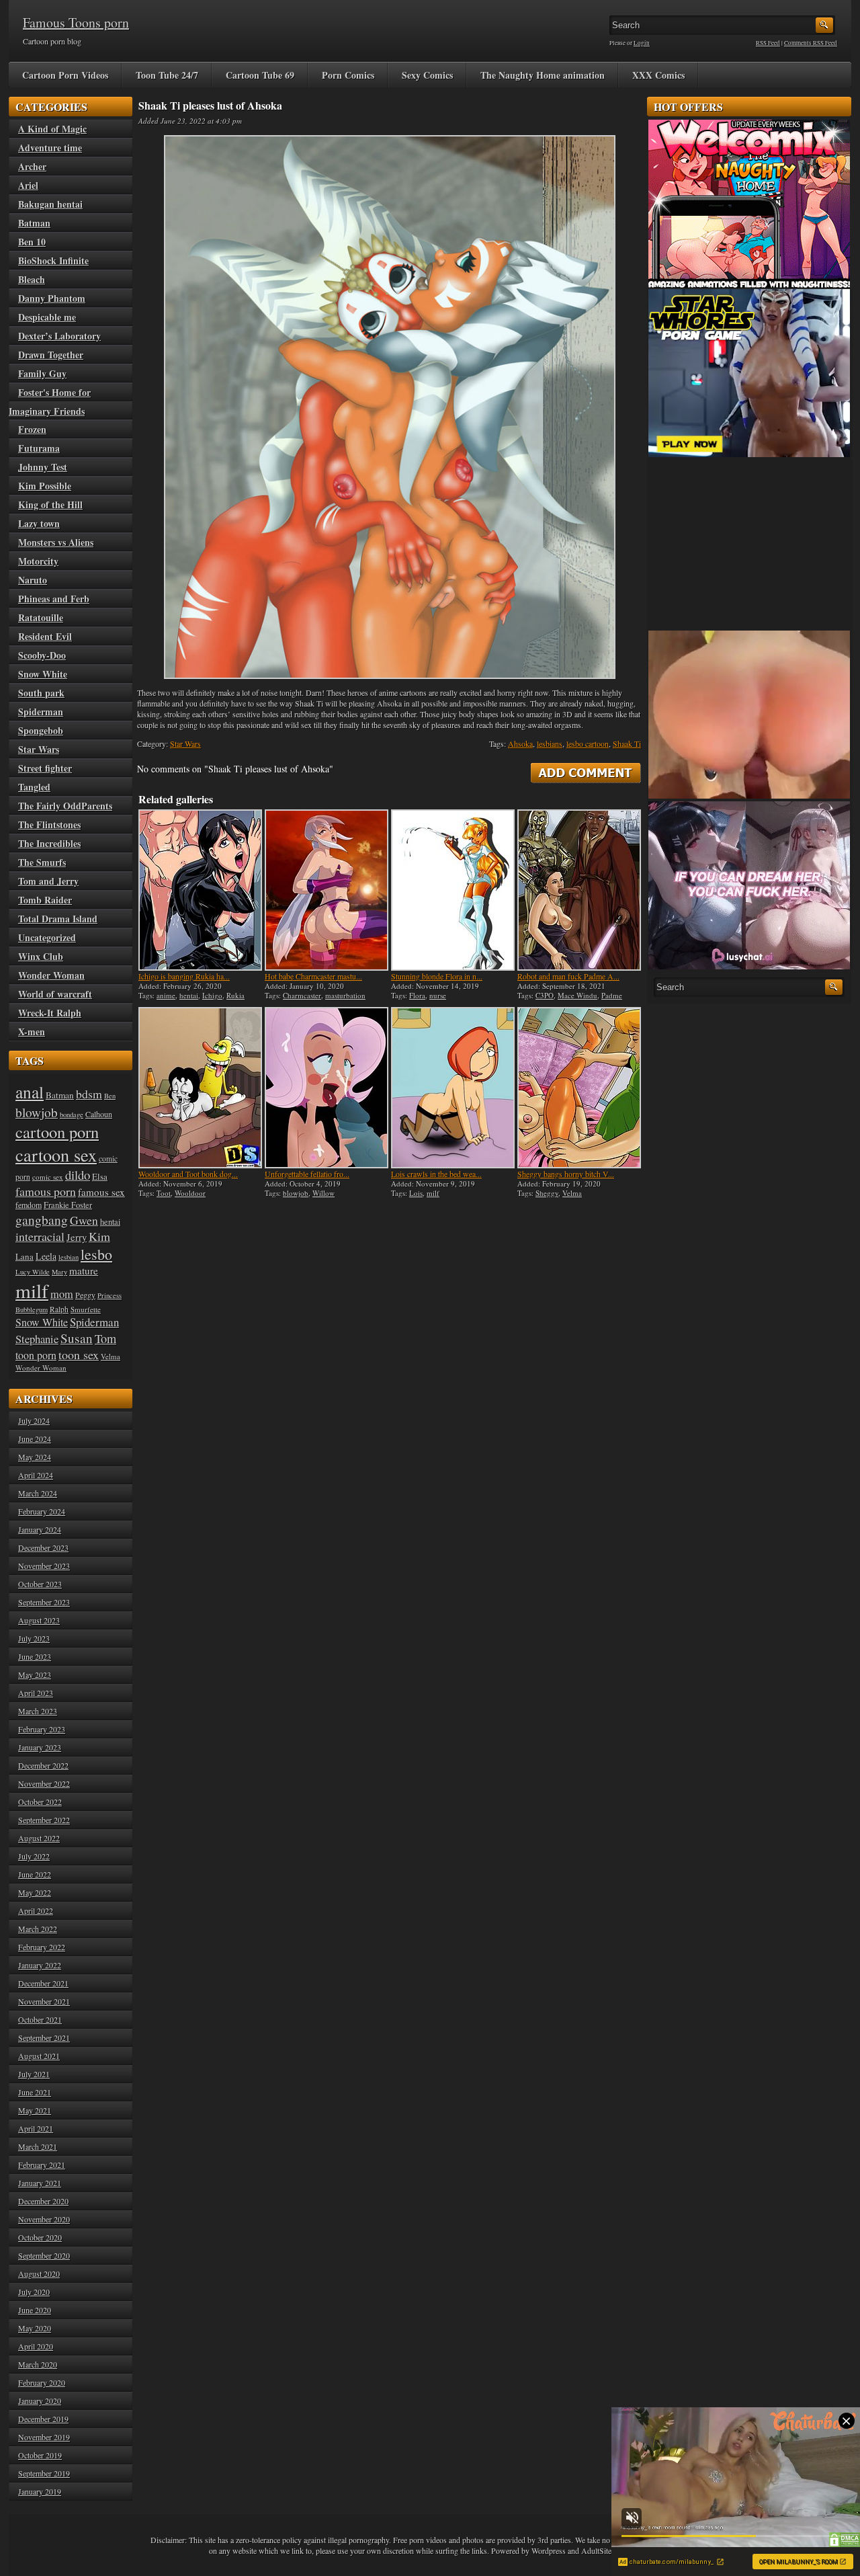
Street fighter (45, 768)
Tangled (34, 787)
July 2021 (34, 2074)
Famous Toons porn (76, 23)
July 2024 (34, 1420)
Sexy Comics (427, 75)
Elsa (100, 1176)
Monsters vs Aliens (56, 542)
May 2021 (35, 2110)
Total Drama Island (58, 919)
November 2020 (44, 2219)
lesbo (96, 1254)
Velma (572, 1193)
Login (642, 43)
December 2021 (43, 1983)
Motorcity (38, 561)
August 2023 (39, 1620)
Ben (110, 1096)
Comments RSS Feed (811, 43)
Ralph (59, 1309)
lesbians (550, 743)
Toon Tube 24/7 (167, 75)
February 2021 (42, 2165)
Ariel (28, 185)
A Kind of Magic (52, 129)
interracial (40, 1236)
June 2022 (35, 1874)
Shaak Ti (627, 743)
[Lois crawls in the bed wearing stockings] (453, 1088)
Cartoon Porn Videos (65, 75)
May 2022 (35, 1892)
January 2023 (40, 1747)
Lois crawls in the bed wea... (436, 1174)
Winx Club (41, 956)
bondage (72, 1115)
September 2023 (44, 1602)
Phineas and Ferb (54, 599)
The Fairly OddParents (65, 806)
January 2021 (40, 2183)
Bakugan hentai (50, 204)
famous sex (101, 1192)
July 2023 (34, 1638)
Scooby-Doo (42, 655)
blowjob (296, 1193)
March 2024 (38, 1493)
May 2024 (35, 1457)
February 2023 (42, 1729)
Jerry (77, 1237)
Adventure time (50, 148)
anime (166, 995)
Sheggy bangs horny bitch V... (566, 1174)
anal (30, 1092)
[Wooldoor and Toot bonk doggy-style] (200, 1088)
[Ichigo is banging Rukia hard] (200, 890)
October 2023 (40, 1584)
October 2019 (40, 2455)
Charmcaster (302, 995)
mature (84, 1271)
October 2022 (40, 1802)
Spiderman (41, 712)
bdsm (89, 1094)
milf (433, 1193)
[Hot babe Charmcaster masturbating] (327, 890)
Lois (416, 1193)
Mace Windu (577, 995)
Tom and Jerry (48, 881)
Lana (25, 1256)
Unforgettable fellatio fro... (307, 1174)
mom (62, 1294)
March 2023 (38, 1711)
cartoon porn (57, 1132)
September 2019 (44, 2473)
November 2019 (44, 2437)
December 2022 (43, 1765)
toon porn (36, 1355)
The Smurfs (42, 862)
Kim (99, 1236)
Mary (59, 1272)
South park (41, 693)
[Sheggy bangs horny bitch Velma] (579, 1088)
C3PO (545, 995)
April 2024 (36, 1475)
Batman (34, 223)
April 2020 (36, 2346)
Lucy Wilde (33, 1272)
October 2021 (40, 2019)
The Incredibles (49, 843)
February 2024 (42, 1511)
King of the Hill (50, 505)
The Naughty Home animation (543, 75)
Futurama (39, 448)
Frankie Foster (68, 1205)
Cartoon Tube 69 (260, 75)
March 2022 (38, 1929)
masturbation (345, 995)
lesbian (69, 1257)
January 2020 (40, 2401)
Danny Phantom (52, 298)
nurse (438, 995)
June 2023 (35, 1656)
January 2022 (40, 1965)
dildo (78, 1175)
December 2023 (43, 1547)
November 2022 (44, 1783)
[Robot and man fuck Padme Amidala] (579, 890)
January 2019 (40, 2491)
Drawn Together (51, 355)
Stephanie (37, 1339)
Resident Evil (45, 636)
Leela (46, 1256)
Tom (105, 1338)
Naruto (33, 580)
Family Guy (42, 373)
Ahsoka (520, 743)
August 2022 (39, 1838)
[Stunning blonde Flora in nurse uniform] (453, 890)
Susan (77, 1338)
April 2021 (36, 2128)
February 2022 (42, 1947)
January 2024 (40, 1529)
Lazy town (39, 523)
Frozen (32, 429)
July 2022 (34, 1856)
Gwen (84, 1220)
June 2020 (35, 2310)
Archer (32, 166)
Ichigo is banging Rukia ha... (184, 976)
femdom (29, 1205)
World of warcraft (55, 994)
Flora (417, 995)
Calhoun (99, 1114)
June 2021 (35, 2092)
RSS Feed (768, 43)
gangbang (42, 1219)
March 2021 (38, 2146)
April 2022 (36, 1910)
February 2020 (42, 2382)
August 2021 (39, 2056)
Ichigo (212, 995)
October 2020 (40, 2237)
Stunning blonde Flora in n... (437, 976)
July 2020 (34, 2292)
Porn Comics (348, 75)
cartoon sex (56, 1155)
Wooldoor (190, 1193)
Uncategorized (47, 937)
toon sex (79, 1355)
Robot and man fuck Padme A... (568, 976)
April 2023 (36, 1693)
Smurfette (86, 1309)
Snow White (43, 674)
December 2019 (43, 2419)
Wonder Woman (51, 975)
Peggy (85, 1295)
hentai (189, 995)
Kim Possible (45, 486)
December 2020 (43, 2201)
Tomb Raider (45, 900)
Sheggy (547, 1193)
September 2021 (44, 2038)
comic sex (48, 1177)
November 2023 (44, 1566)
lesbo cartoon (588, 743)
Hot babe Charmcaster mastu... (313, 976)
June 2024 (35, 1439)
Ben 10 (32, 242)
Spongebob (41, 730)
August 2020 (39, 2273)
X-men (32, 1032)
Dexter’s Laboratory (59, 336)
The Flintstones (49, 824)
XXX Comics (658, 75)
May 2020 (35, 2328)
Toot (164, 1193)
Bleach (32, 279)
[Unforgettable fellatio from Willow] (327, 1088)
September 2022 (44, 1820)
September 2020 (44, 2255)
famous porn (46, 1191)
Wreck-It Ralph (50, 1013)
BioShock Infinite (53, 260)
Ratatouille (41, 617)
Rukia (235, 995)
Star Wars (185, 743)
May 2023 (35, 1675)
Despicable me (47, 317)
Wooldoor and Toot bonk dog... (188, 1174)
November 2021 (44, 2001)
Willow (324, 1193)
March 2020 (38, 2364)
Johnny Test (43, 467)
